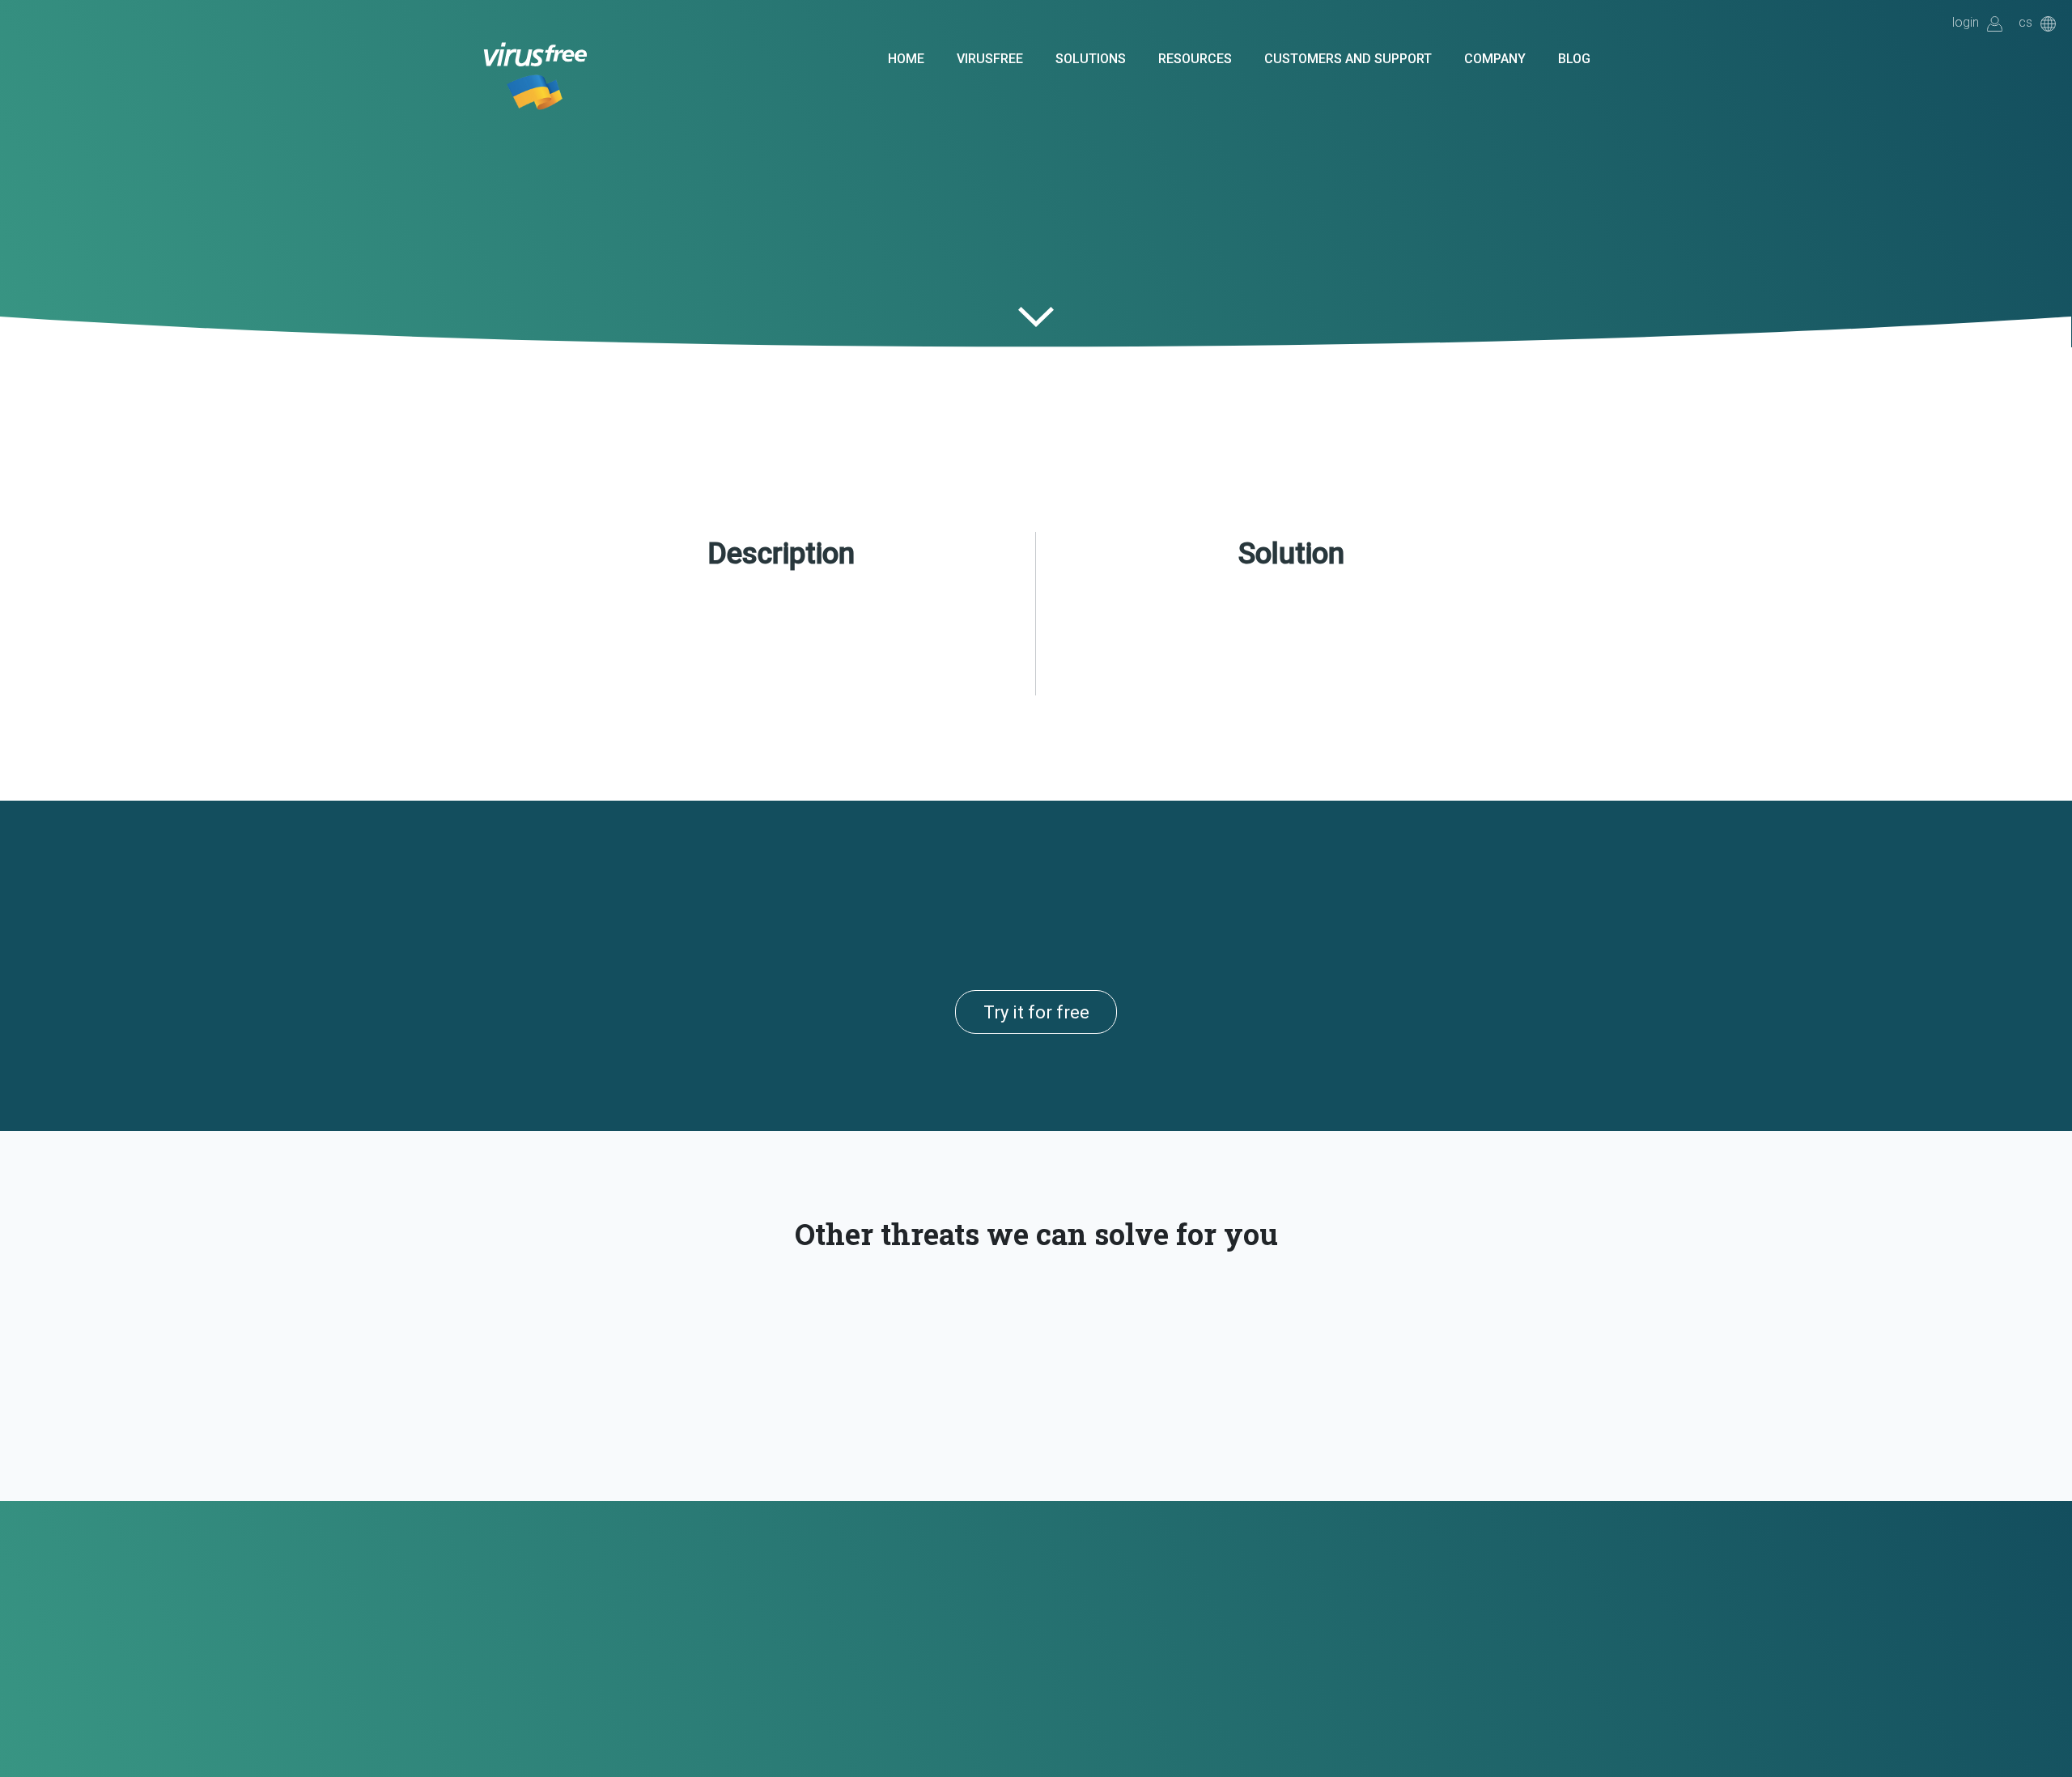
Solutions (1091, 59)
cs (2025, 23)
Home (906, 59)
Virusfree (990, 59)
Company (1495, 59)
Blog (1574, 59)
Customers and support (1348, 59)
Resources (1195, 59)
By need (664, 391)
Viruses (729, 391)
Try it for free (1036, 1012)
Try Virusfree (720, 54)
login (1966, 23)
